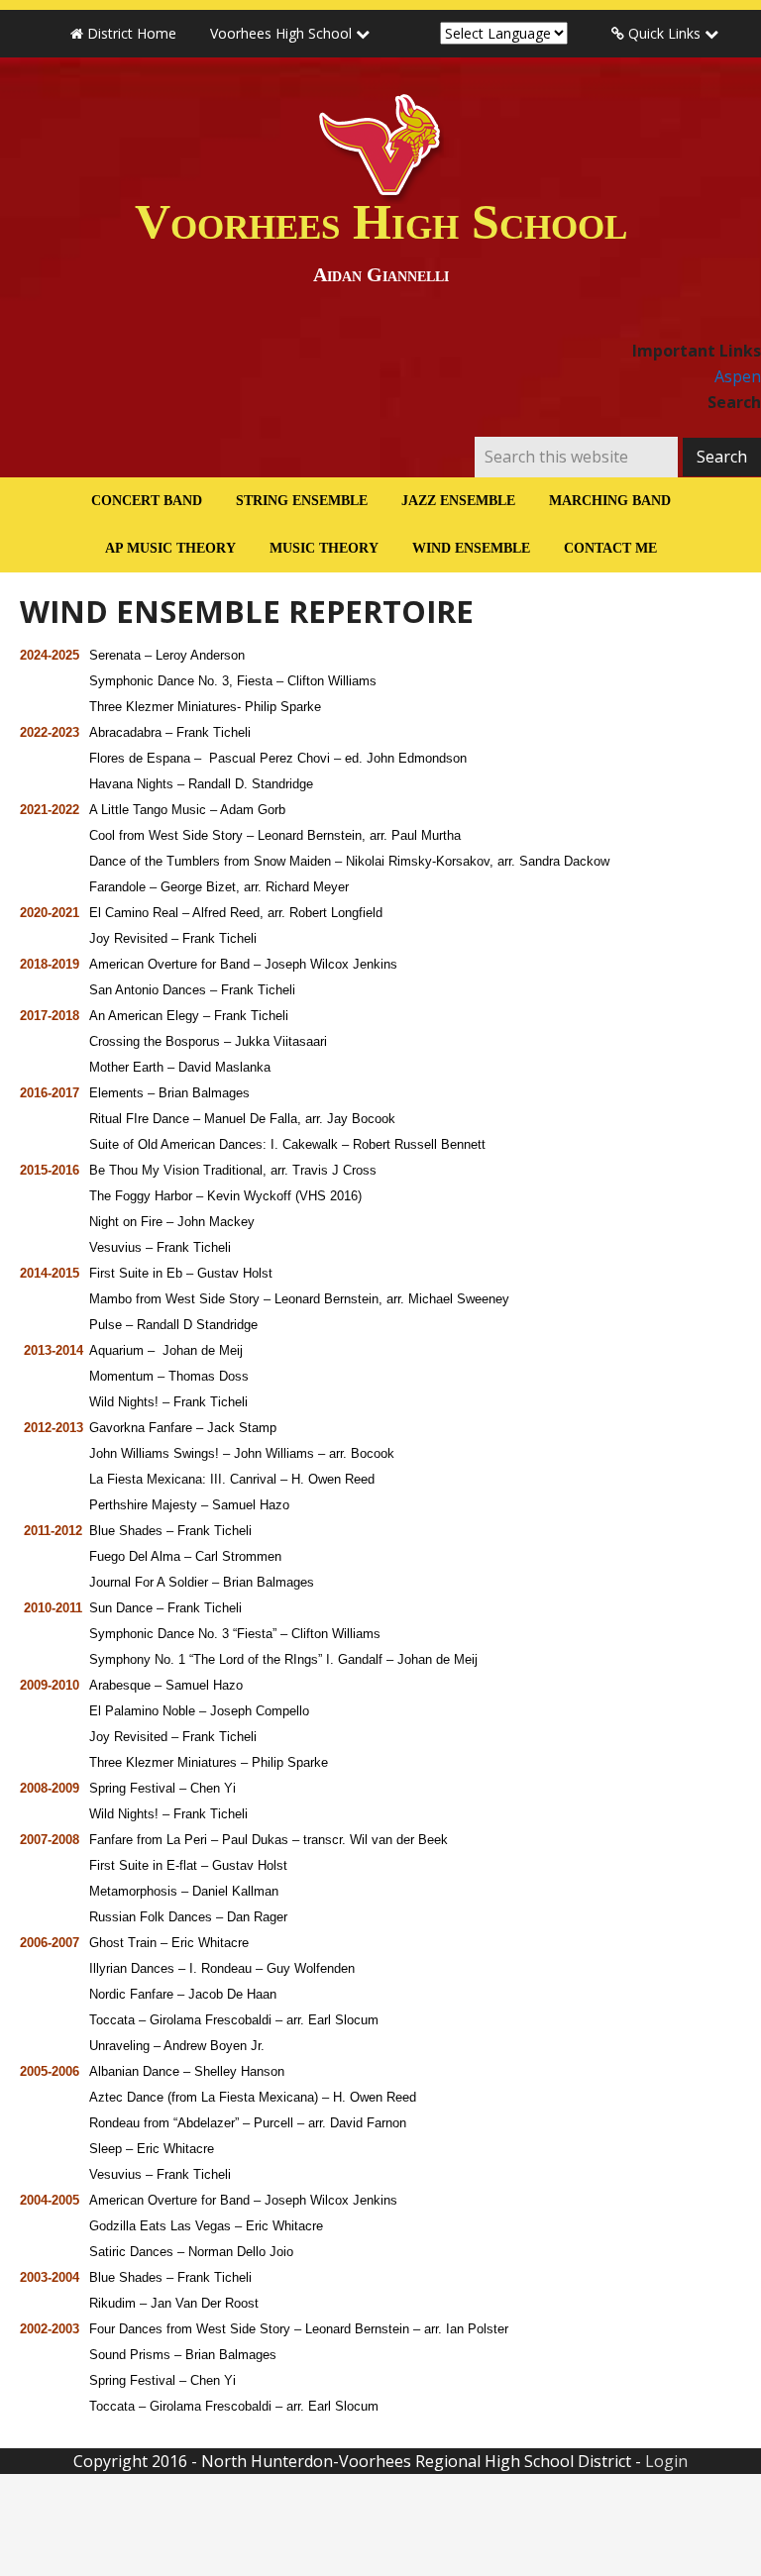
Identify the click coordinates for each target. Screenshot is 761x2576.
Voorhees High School (381, 240)
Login (666, 2461)
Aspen (738, 376)
